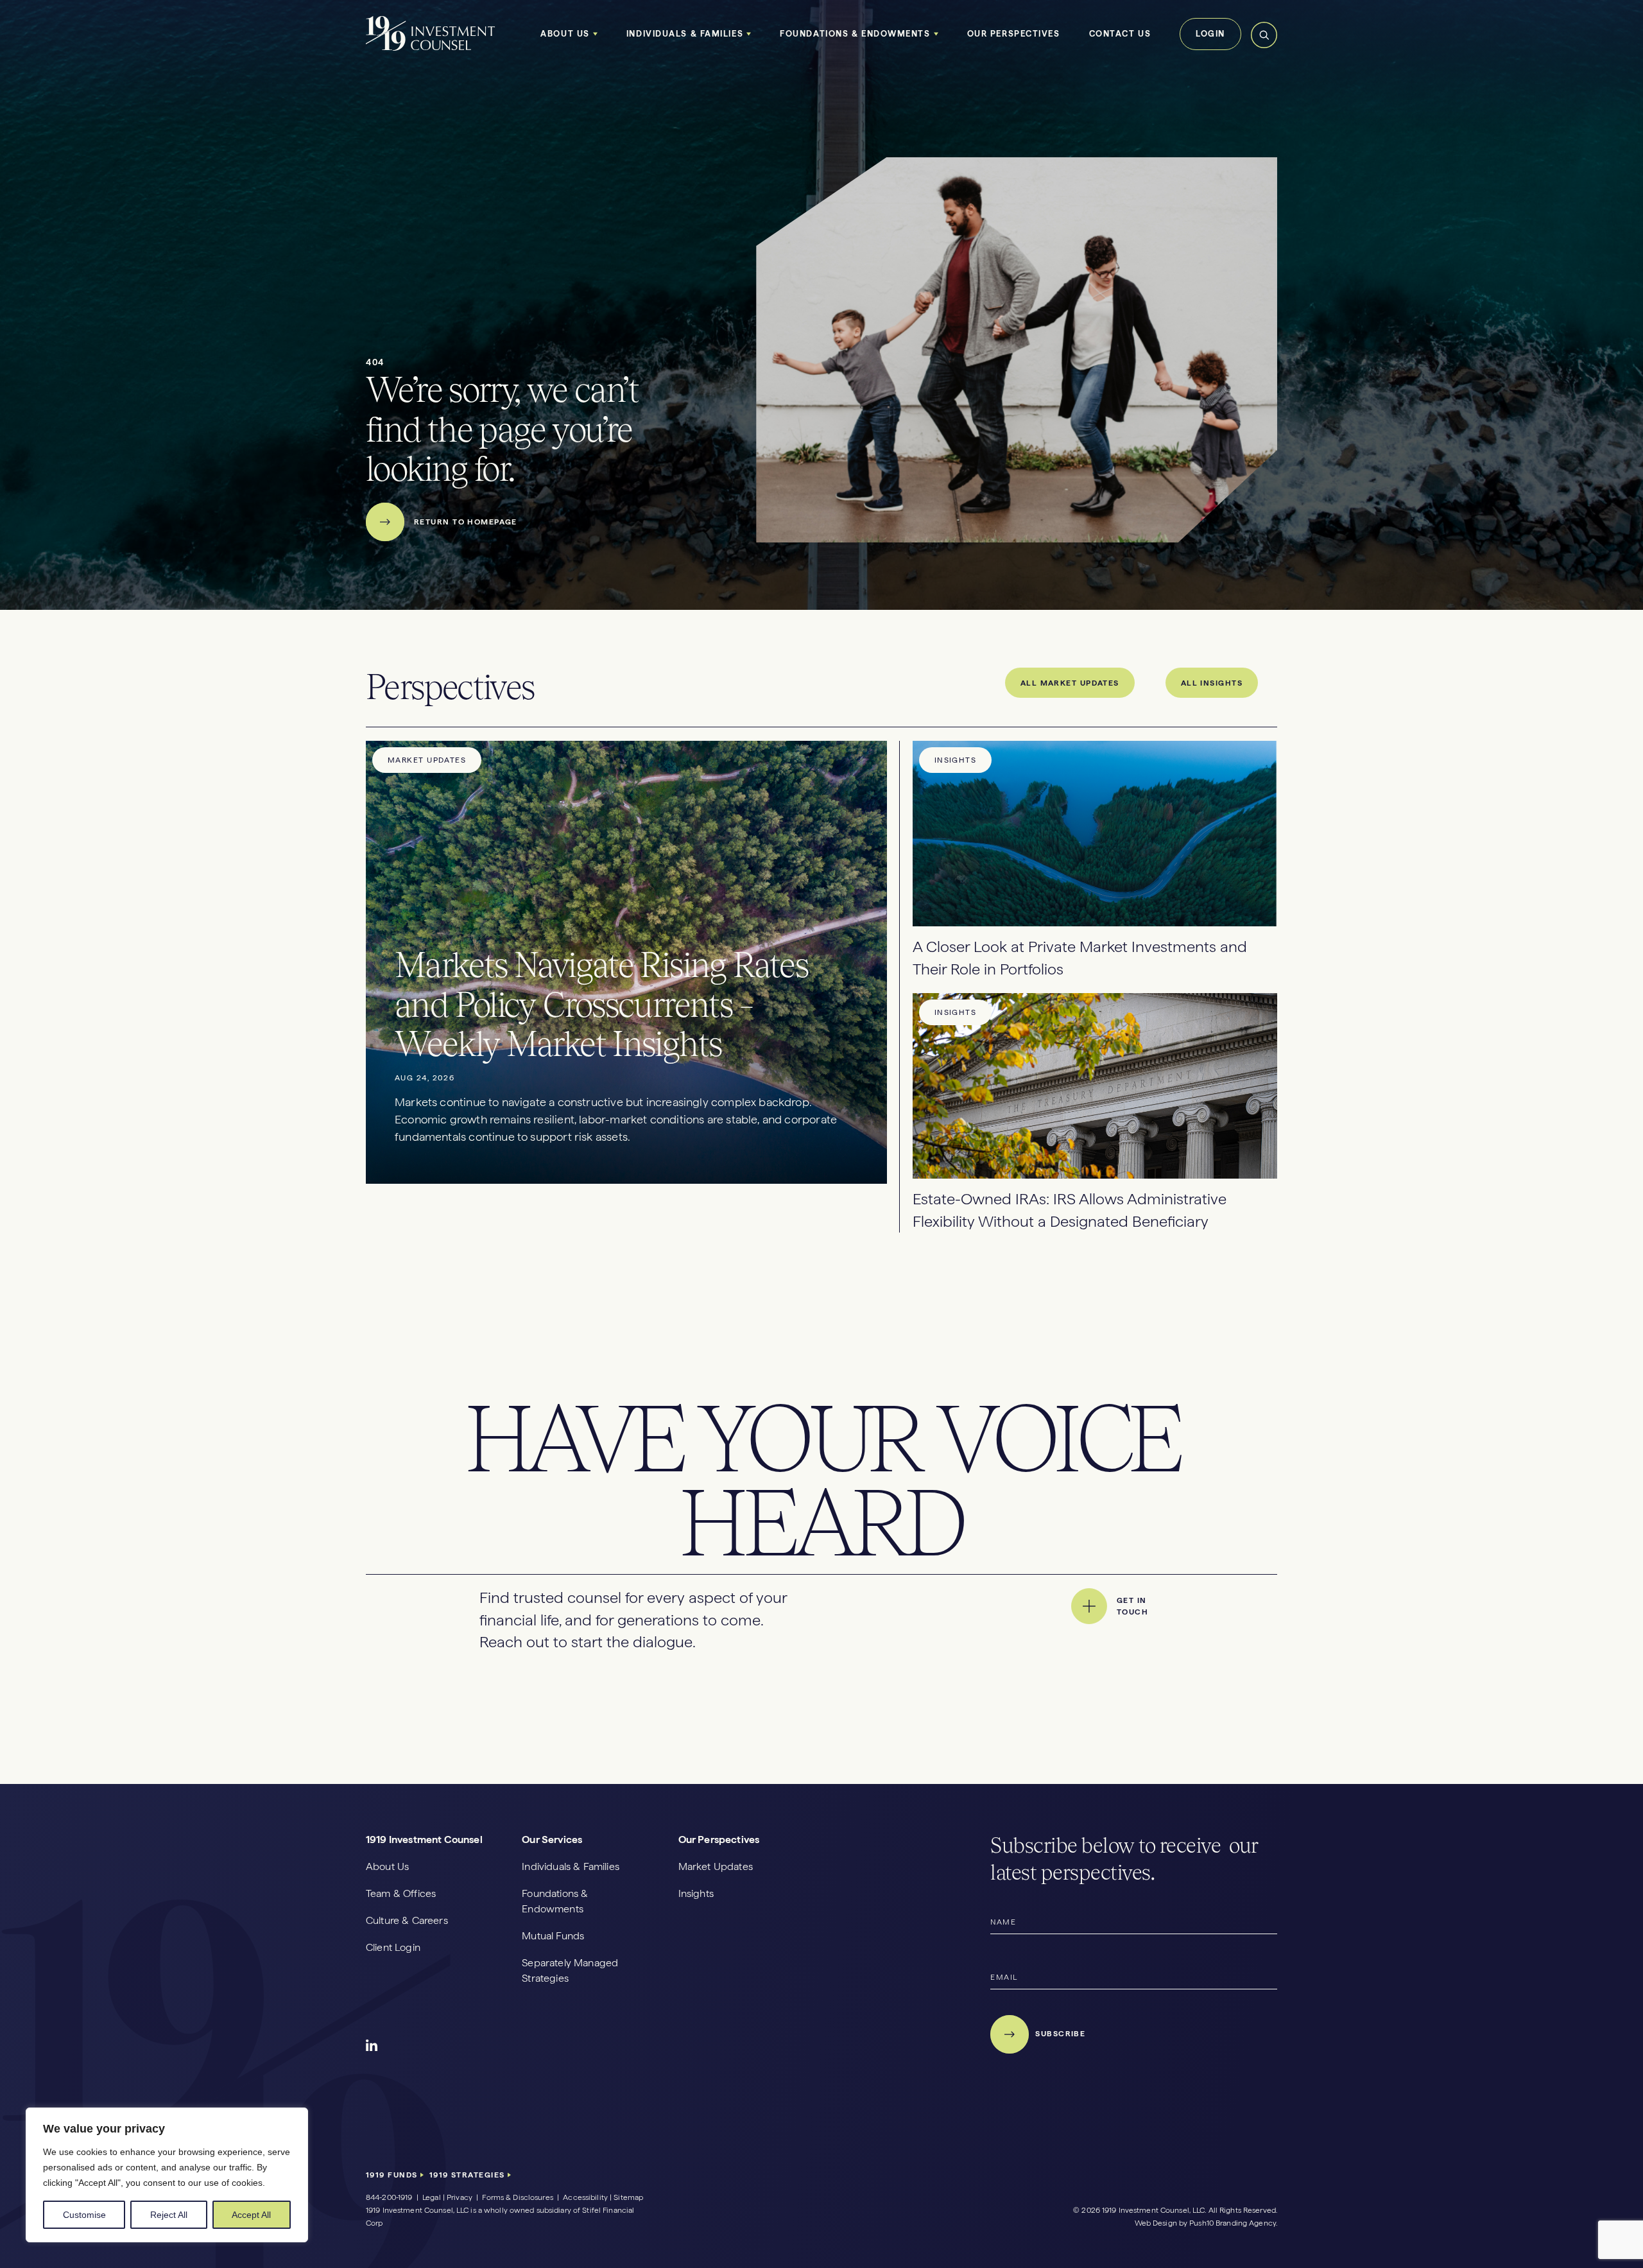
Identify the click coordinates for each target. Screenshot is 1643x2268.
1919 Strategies (469, 2175)
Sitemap (628, 2197)
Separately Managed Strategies (570, 1970)
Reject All (169, 2215)
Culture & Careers (407, 1920)
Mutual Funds (553, 1936)
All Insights (1212, 683)
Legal (432, 2197)
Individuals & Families (685, 34)
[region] (167, 2175)
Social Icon (372, 2046)
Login (1210, 34)
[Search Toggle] (1264, 46)
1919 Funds (393, 2175)
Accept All (251, 2215)
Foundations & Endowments (855, 34)
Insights (696, 1893)
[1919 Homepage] (431, 48)
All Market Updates (1070, 683)
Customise (84, 2215)
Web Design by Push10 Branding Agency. (1206, 2223)
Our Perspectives (1014, 34)
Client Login (393, 1947)
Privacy (460, 2197)
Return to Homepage (466, 522)
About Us (565, 34)
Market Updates (716, 1866)
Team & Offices (401, 1893)
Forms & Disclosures (517, 2197)
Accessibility (585, 2197)
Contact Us (1120, 34)
